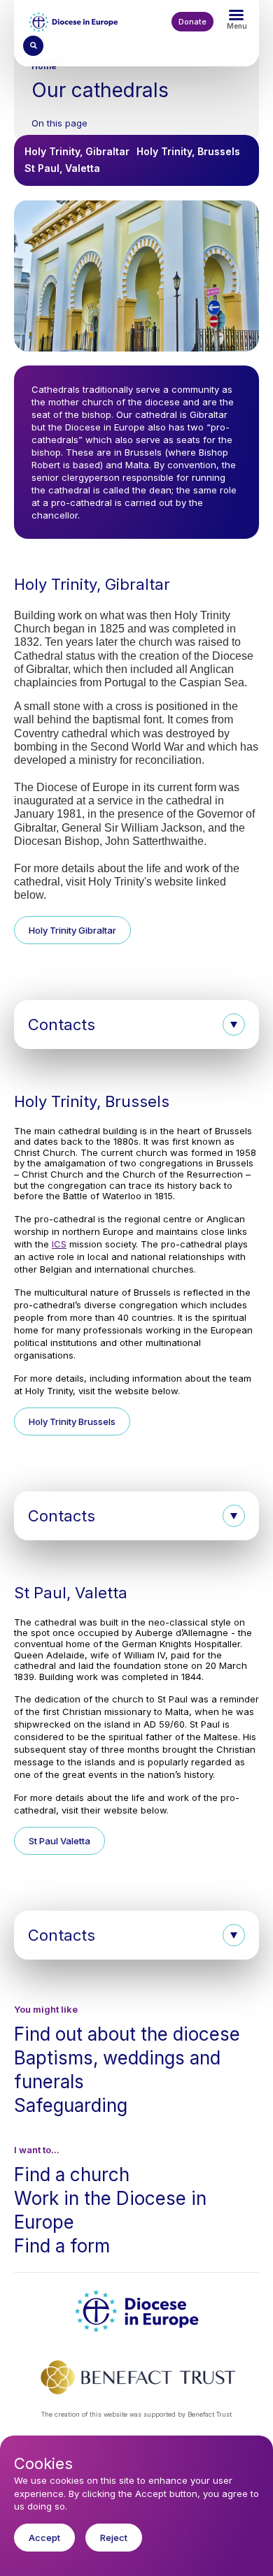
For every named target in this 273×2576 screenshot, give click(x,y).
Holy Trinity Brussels (72, 1421)
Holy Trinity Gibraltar (72, 930)
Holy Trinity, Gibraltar (77, 151)
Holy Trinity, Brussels (188, 151)
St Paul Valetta (59, 1841)
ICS (59, 1244)
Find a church (72, 2175)
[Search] (33, 46)
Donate (192, 22)
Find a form (62, 2246)
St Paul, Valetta (62, 168)
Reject (114, 2538)
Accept (44, 2538)
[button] (136, 1025)
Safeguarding (71, 2105)
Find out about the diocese (127, 2034)
